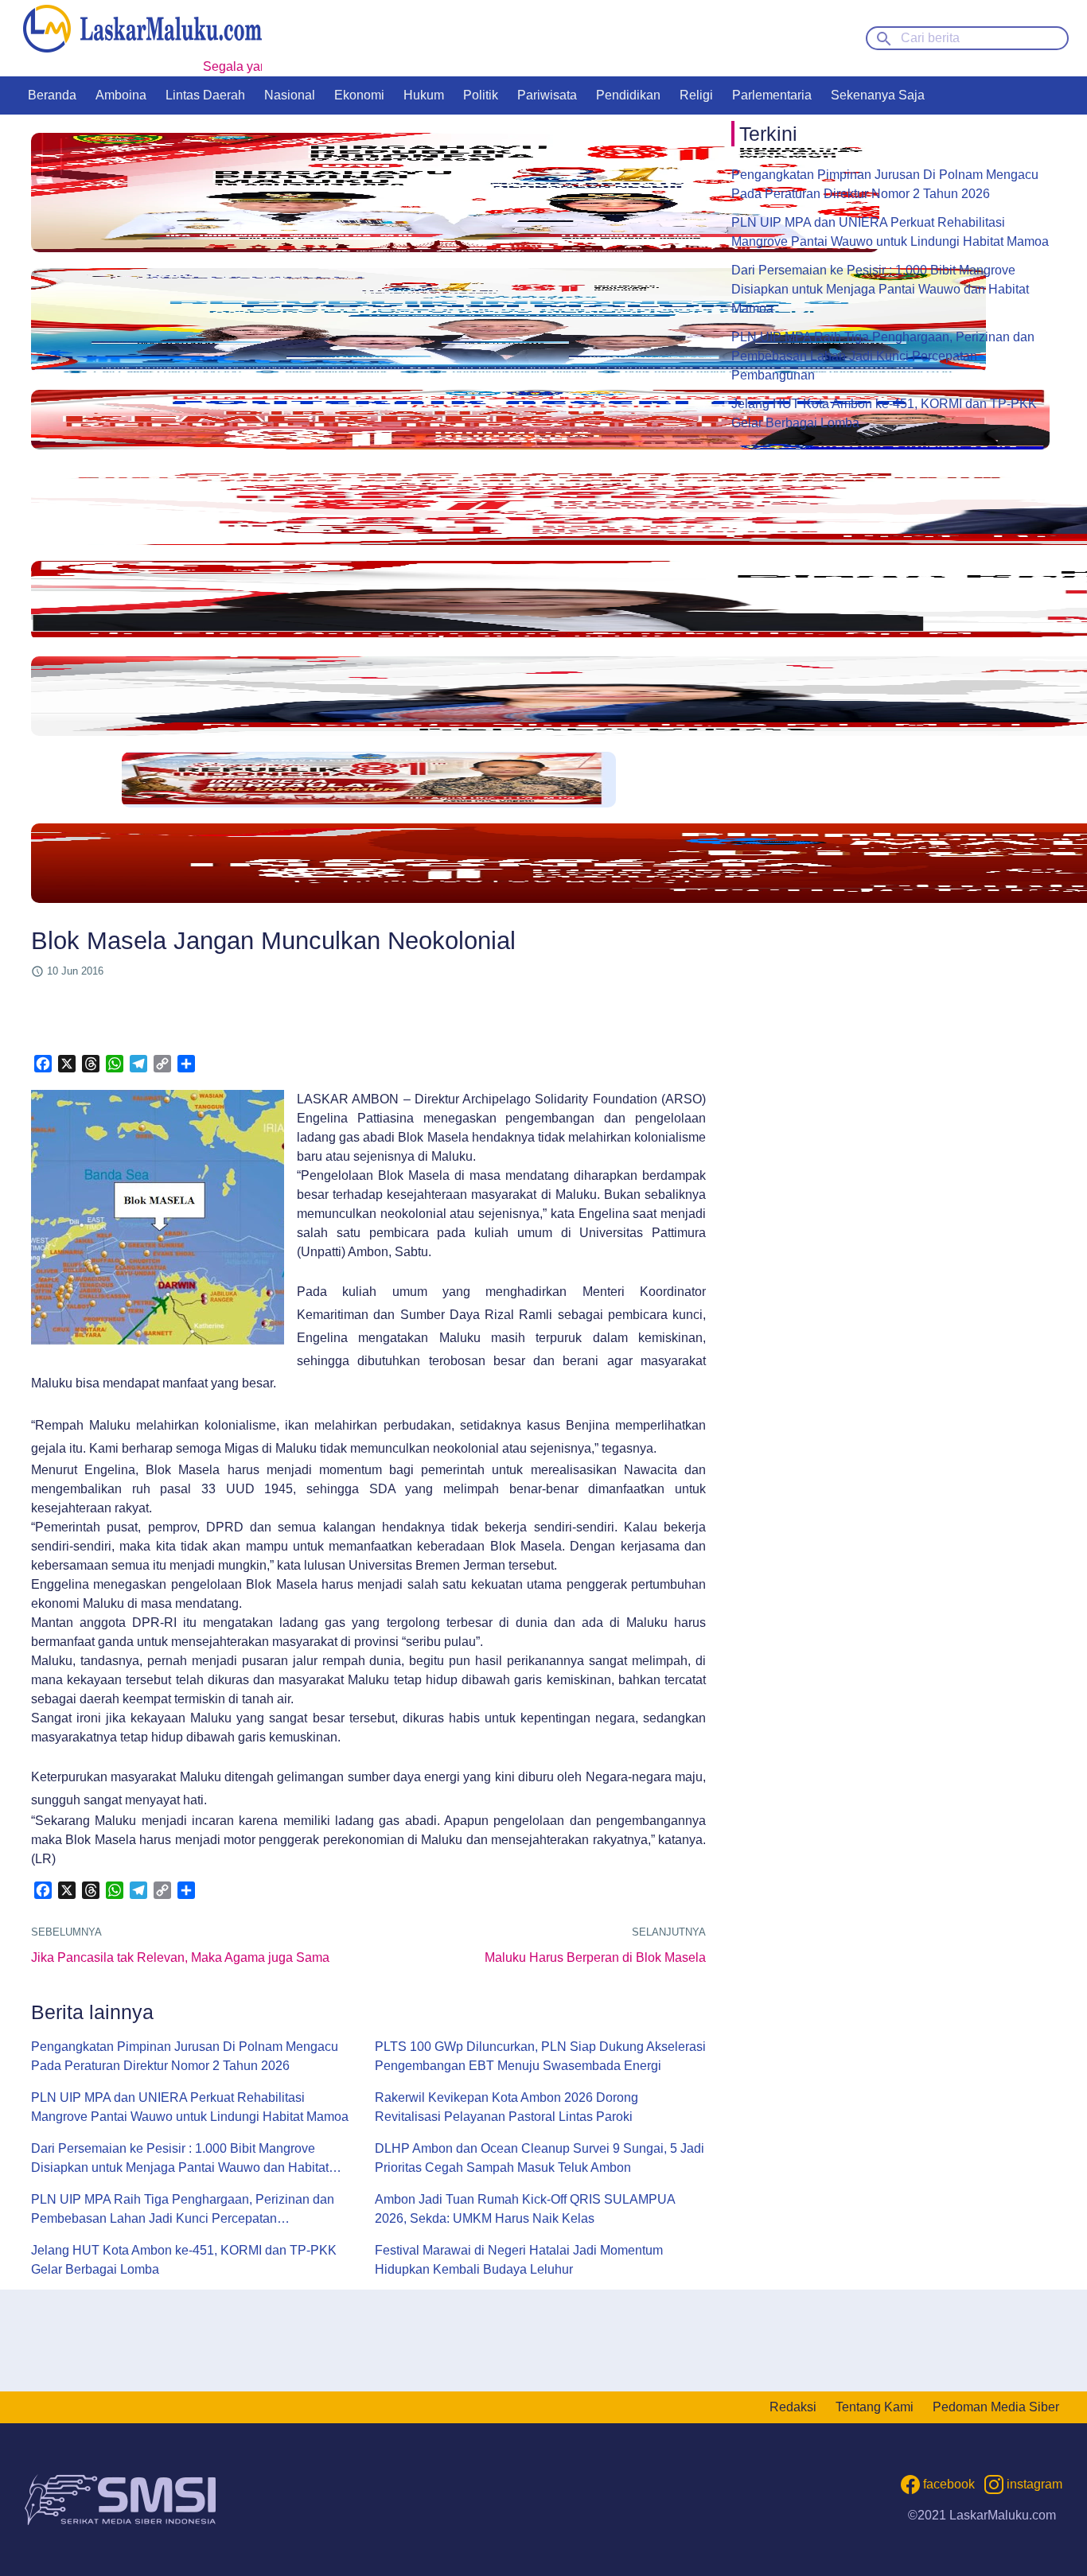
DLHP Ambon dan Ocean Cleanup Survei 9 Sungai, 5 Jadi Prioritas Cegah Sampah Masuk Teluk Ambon (540, 2158)
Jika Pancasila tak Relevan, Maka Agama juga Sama (180, 1957)
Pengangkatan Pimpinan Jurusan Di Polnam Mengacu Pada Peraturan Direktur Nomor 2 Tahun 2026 (185, 2056)
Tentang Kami (875, 2407)
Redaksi (793, 2407)
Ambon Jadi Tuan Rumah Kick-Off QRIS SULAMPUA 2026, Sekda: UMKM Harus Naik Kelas (525, 2209)
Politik (481, 95)
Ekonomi (359, 95)
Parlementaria (772, 95)
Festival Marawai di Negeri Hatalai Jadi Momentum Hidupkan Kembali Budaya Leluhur (519, 2260)
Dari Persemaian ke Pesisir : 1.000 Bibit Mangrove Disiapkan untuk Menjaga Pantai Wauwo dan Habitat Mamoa (180, 2160)
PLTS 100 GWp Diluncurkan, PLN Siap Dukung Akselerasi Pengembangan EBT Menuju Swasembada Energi (540, 2056)
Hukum (424, 95)
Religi (696, 95)
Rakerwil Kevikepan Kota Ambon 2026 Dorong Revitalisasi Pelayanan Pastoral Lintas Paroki (506, 2107)
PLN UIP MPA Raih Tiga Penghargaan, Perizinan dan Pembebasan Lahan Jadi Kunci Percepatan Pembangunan (183, 2210)
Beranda (52, 95)
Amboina (121, 95)
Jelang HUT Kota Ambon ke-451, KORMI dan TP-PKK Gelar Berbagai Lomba (184, 2260)
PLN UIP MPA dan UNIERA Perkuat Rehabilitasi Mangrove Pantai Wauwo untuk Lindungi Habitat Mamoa (190, 2107)
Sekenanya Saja (878, 95)
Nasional (290, 95)
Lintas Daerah (205, 95)
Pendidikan (628, 95)
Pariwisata (547, 95)
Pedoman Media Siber (996, 2407)
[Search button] (884, 37)
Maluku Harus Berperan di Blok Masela (595, 1957)
